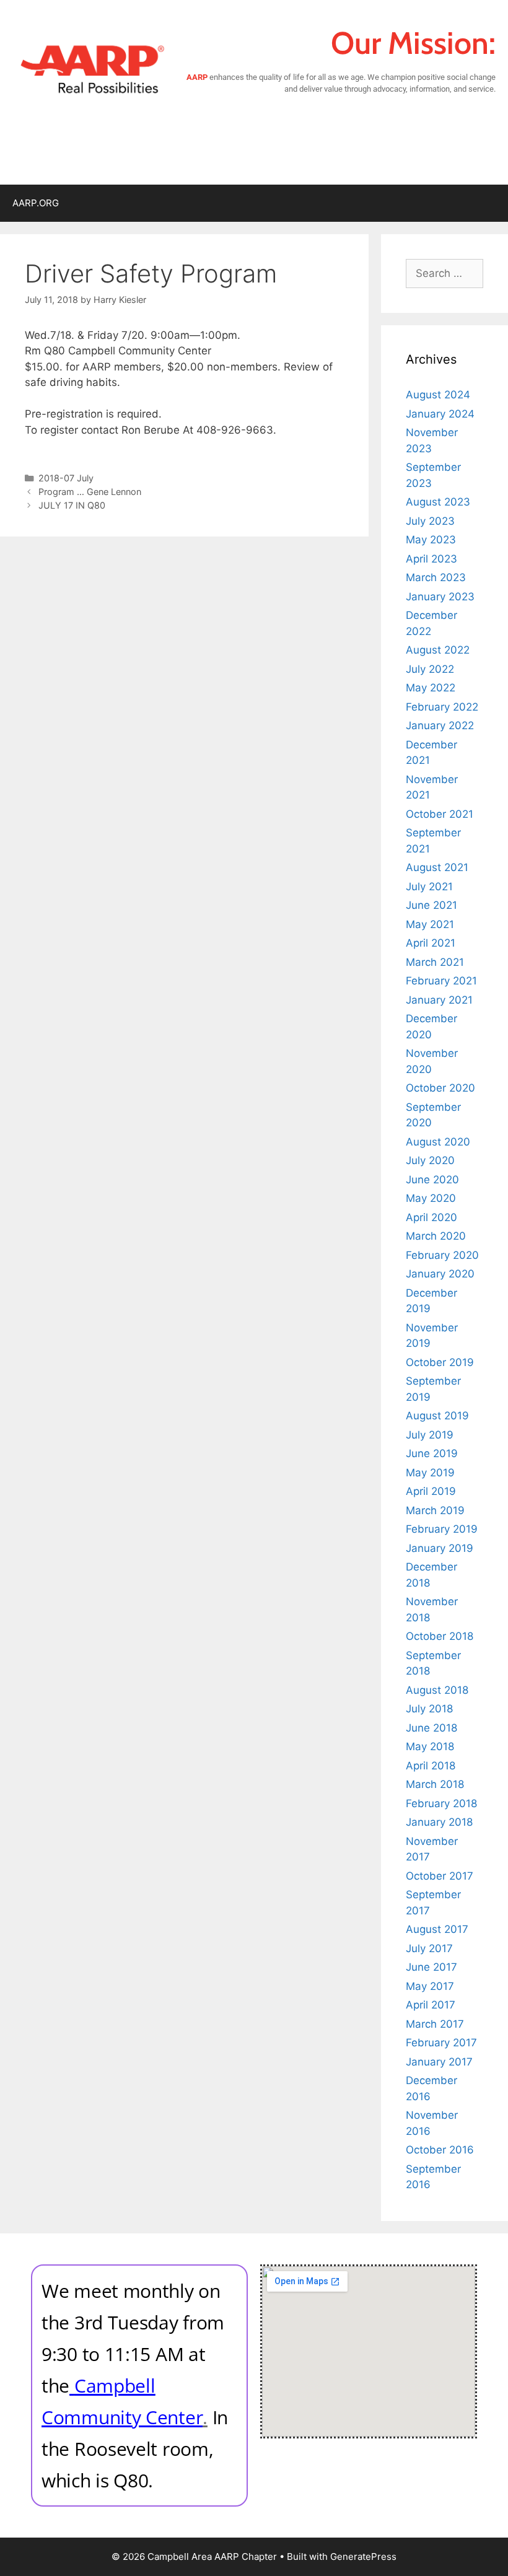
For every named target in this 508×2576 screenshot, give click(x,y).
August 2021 (437, 867)
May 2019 (430, 1473)
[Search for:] (444, 273)
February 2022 (442, 707)
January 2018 (439, 1822)
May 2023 (431, 540)
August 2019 (437, 1416)
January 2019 (440, 1548)
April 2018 (431, 1766)
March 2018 (435, 1784)
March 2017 (435, 2024)
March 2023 (436, 577)
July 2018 (429, 1709)
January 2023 (440, 597)
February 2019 (442, 1529)
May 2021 (430, 924)
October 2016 (440, 2150)
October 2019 (440, 1362)
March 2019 (435, 1510)
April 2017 (431, 2005)
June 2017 (431, 1967)
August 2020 (438, 1142)
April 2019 (431, 1491)
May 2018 (430, 1746)
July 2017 (429, 1948)
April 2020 (431, 1217)
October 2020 (440, 1088)
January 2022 (440, 725)
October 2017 (440, 1876)
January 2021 (439, 1000)
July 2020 (430, 1160)
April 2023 (431, 559)
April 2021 (431, 943)
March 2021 (435, 962)
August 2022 (438, 650)
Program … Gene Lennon (90, 492)
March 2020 (436, 1236)
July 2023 (430, 521)
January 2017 (439, 2062)
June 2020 (432, 1180)
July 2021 (429, 887)
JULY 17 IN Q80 (72, 505)
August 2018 (437, 1690)
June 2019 (432, 1453)
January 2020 (440, 1274)
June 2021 (431, 905)
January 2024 (440, 414)
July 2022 (430, 669)
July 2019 (430, 1435)
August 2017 (437, 1929)
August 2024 (438, 395)
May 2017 (430, 1986)
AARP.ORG (36, 203)
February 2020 (442, 1255)
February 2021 (441, 981)
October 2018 (440, 1636)
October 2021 (440, 814)
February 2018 (441, 1803)
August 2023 (438, 502)
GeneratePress (363, 2556)
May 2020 (431, 1198)
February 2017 (441, 2043)
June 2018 (431, 1728)
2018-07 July (66, 478)
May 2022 (431, 688)
